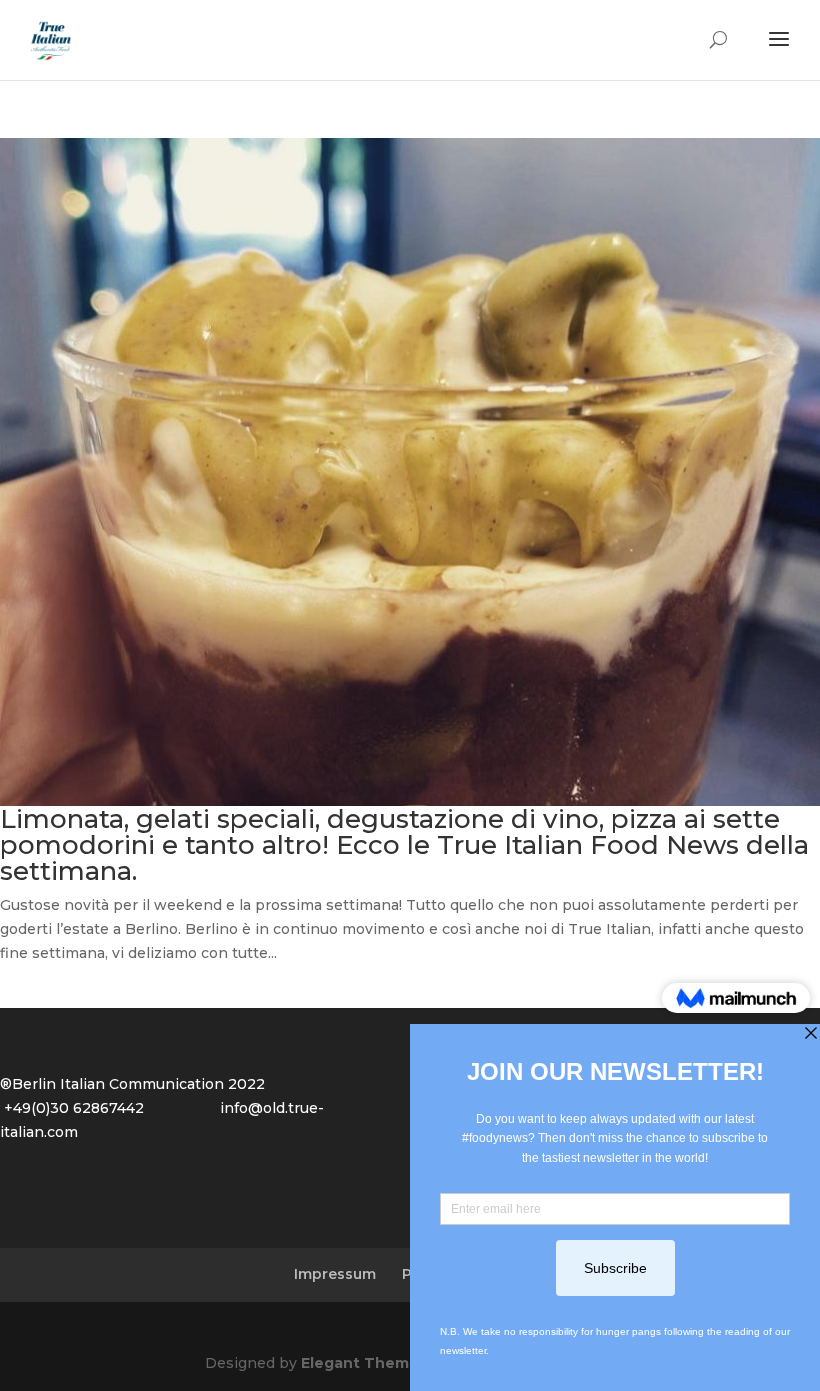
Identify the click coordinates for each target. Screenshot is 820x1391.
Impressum (335, 1274)
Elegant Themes (364, 1363)
